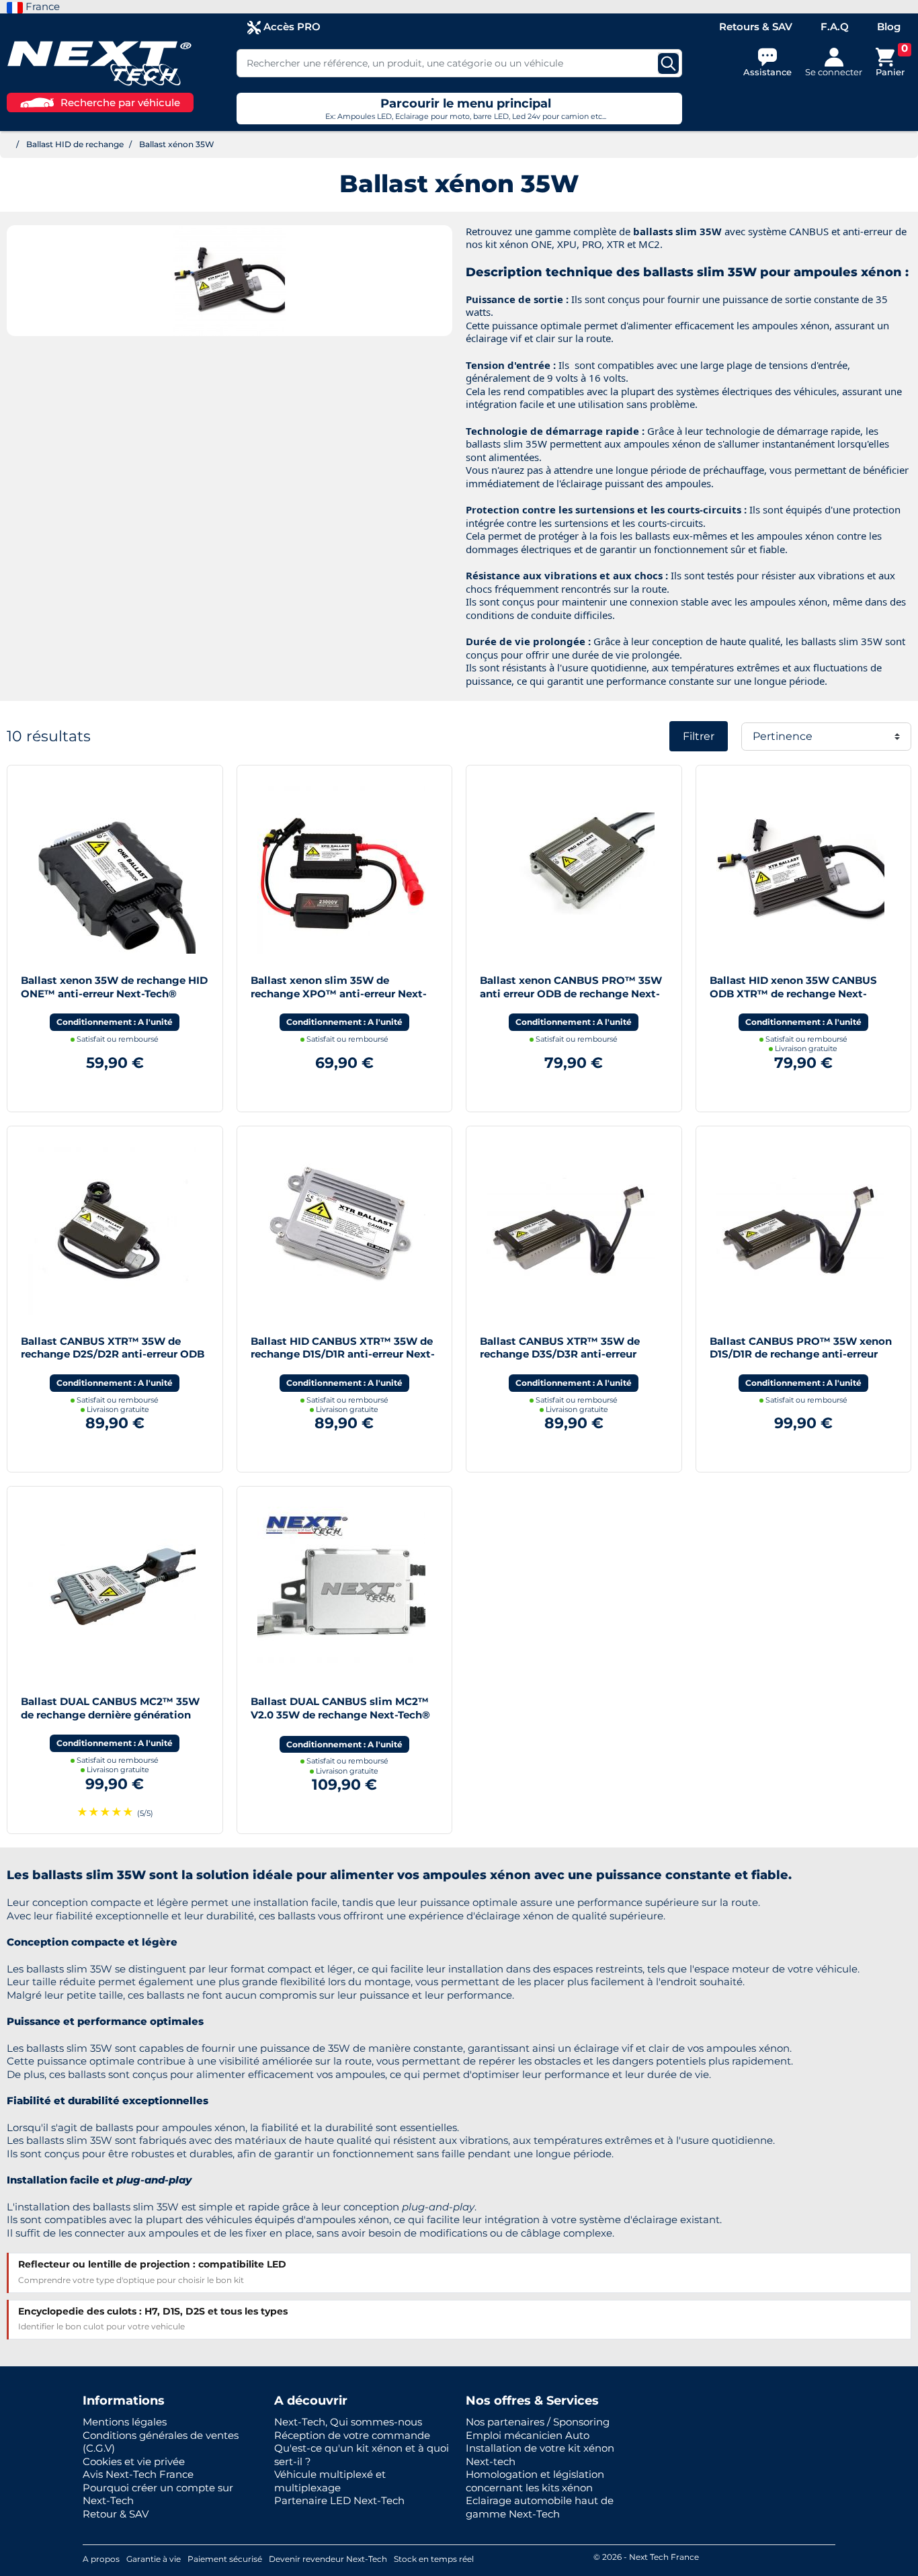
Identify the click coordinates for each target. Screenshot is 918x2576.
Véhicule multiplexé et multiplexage (330, 2481)
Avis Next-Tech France (138, 2474)
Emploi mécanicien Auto (528, 2435)
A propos (101, 2559)
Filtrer (699, 736)
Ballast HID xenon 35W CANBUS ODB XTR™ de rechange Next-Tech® (793, 993)
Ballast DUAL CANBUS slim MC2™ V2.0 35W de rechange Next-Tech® (340, 1708)
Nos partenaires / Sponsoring (538, 2422)
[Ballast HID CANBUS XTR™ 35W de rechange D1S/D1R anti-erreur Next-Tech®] (341, 1230)
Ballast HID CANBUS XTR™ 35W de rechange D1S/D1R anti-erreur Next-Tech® (343, 1354)
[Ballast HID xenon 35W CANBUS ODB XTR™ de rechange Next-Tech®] (800, 869)
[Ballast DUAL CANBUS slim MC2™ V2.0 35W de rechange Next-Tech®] (341, 1590)
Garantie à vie (154, 2559)
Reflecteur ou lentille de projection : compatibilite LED (152, 2264)
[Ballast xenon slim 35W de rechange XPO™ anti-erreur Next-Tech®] (341, 869)
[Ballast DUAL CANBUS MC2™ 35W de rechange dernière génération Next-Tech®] (112, 1590)
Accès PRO (291, 27)
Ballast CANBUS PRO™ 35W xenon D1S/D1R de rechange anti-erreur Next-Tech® (801, 1354)
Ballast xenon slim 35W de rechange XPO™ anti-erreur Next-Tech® (339, 993)
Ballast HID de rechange (75, 144)
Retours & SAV (756, 27)
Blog (889, 27)
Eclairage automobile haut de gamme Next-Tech (540, 2507)
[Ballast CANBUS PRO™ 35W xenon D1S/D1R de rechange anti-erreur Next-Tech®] (800, 1230)
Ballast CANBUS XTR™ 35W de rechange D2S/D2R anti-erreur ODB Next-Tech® (113, 1354)
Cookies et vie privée (134, 2461)
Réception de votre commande (352, 2435)
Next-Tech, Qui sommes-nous (348, 2422)
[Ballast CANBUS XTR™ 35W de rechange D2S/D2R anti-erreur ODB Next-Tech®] (112, 1230)
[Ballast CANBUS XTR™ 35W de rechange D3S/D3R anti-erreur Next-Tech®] (571, 1230)
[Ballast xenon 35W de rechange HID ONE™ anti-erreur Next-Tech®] (112, 869)
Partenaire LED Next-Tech (339, 2500)
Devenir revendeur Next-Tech (328, 2559)
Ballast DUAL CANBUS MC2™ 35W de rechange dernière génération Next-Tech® (110, 1714)
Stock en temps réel (434, 2559)
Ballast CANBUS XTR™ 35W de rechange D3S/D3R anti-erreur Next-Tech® (560, 1354)
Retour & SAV (116, 2514)
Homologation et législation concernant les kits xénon (535, 2481)
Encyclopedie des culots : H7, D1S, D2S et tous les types (153, 2311)
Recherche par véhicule (120, 102)
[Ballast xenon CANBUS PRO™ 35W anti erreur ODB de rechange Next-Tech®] (571, 869)
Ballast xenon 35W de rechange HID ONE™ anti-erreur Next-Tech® (114, 987)
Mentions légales (125, 2422)
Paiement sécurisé (225, 2559)
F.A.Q (835, 27)
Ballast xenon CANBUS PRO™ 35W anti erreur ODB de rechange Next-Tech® (571, 993)
